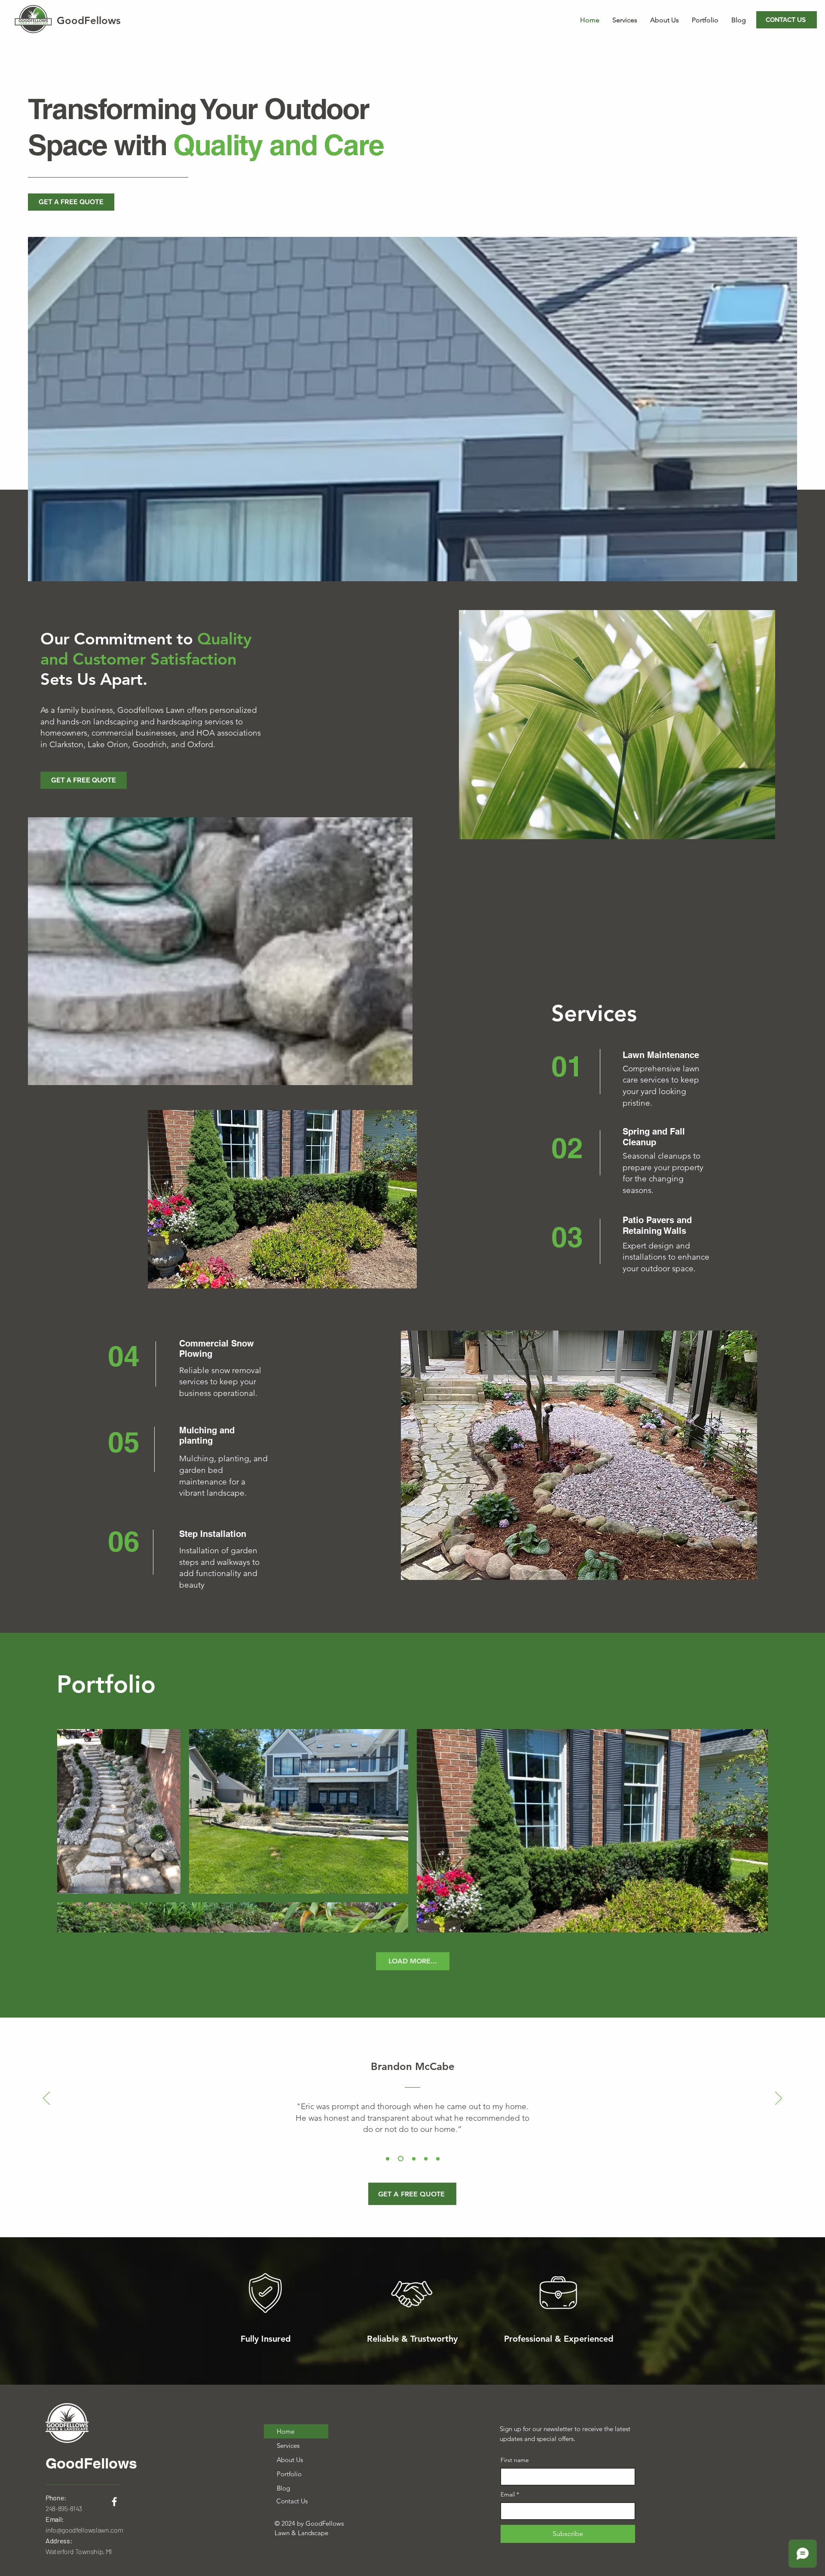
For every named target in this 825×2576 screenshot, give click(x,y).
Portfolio (289, 2474)
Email (510, 2494)
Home (286, 2431)
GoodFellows (91, 2463)
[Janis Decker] (438, 2159)
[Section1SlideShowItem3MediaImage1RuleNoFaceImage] (413, 2159)
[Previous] (46, 2099)
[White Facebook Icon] (114, 2502)
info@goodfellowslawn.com (84, 2530)
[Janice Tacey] (426, 2159)
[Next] (779, 2099)
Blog (283, 2488)
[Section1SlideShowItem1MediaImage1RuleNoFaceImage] (388, 2159)
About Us (290, 2460)
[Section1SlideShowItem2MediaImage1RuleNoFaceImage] (400, 2159)
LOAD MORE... (413, 1961)
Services (288, 2446)
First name (515, 2460)
